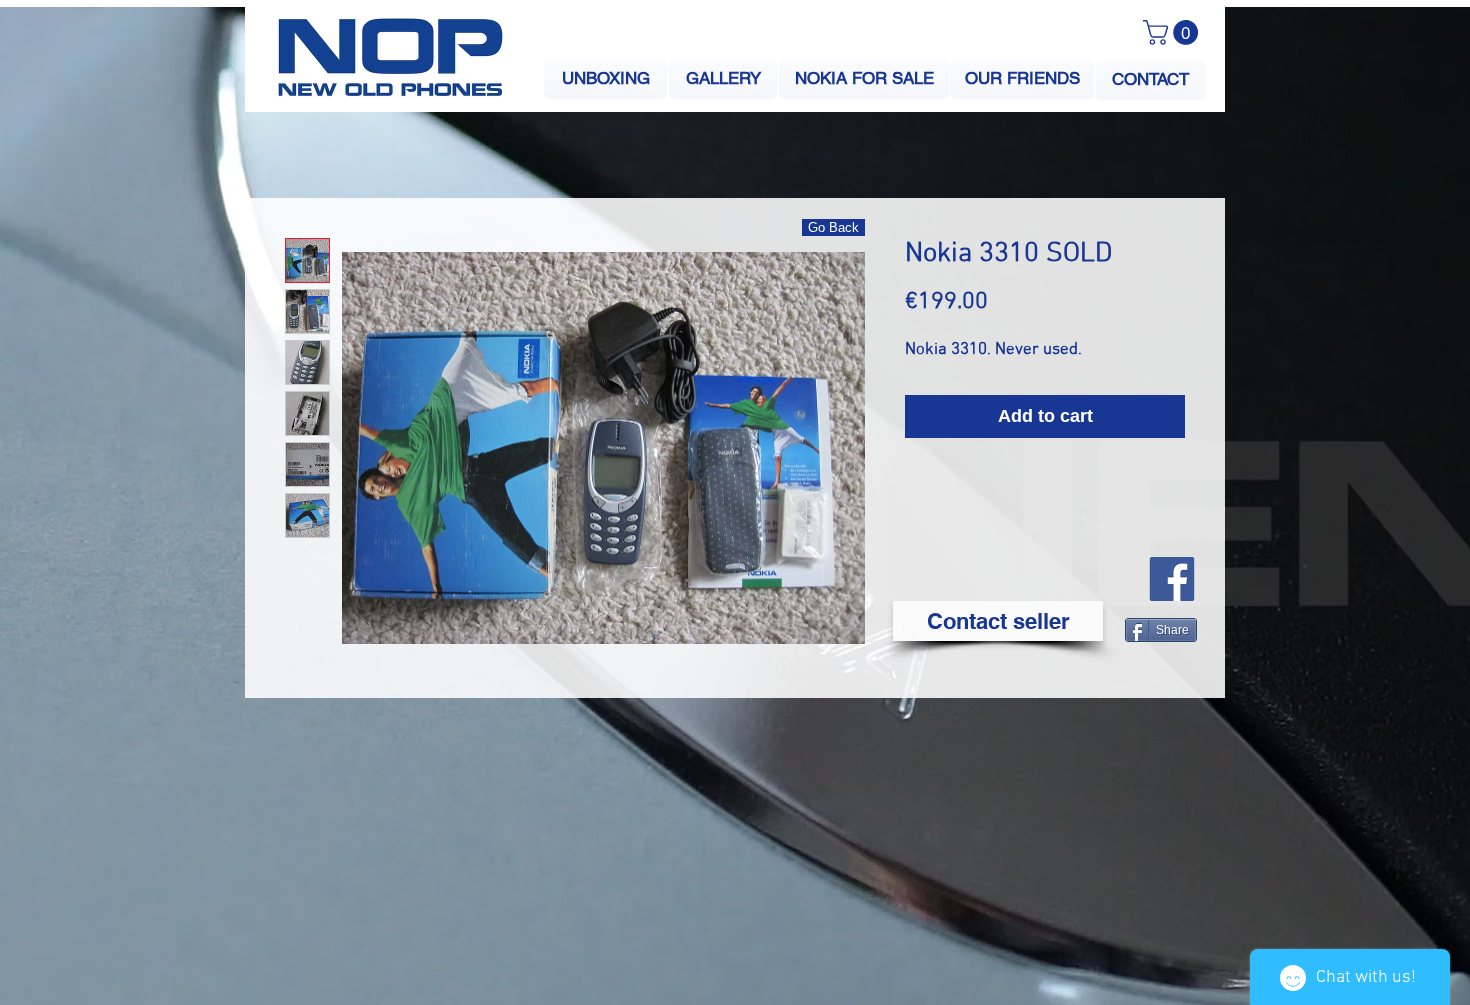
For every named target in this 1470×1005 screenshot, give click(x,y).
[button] (1173, 32)
